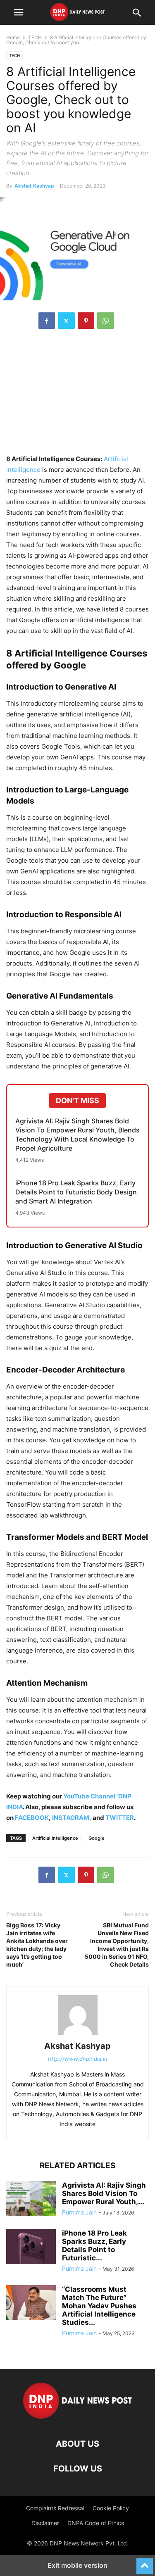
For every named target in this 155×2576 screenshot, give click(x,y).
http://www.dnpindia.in (78, 2059)
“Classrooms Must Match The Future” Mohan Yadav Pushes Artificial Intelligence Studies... (99, 2306)
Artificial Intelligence (55, 1838)
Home (13, 37)
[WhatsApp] (106, 321)
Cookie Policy (111, 2508)
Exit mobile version (77, 2565)
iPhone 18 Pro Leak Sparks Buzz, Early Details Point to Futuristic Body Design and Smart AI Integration (76, 1192)
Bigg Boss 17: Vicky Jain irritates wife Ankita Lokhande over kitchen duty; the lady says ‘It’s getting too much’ (37, 1945)
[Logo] (77, 2419)
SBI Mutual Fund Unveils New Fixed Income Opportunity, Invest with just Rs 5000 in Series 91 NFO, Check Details (117, 1945)
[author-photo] (78, 2035)
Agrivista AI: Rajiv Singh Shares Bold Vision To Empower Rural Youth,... (104, 2193)
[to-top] (145, 2562)
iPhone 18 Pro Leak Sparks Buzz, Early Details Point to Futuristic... (94, 2245)
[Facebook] (47, 321)
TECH (35, 37)
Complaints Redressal (55, 2508)
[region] (78, 396)
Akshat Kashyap (34, 186)
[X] (66, 321)
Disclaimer (45, 2523)
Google (97, 1838)
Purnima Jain (79, 2212)
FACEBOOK (32, 1818)
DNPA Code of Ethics (96, 2523)
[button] (19, 12)
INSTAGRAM (71, 1818)
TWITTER (120, 1818)
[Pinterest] (86, 321)
